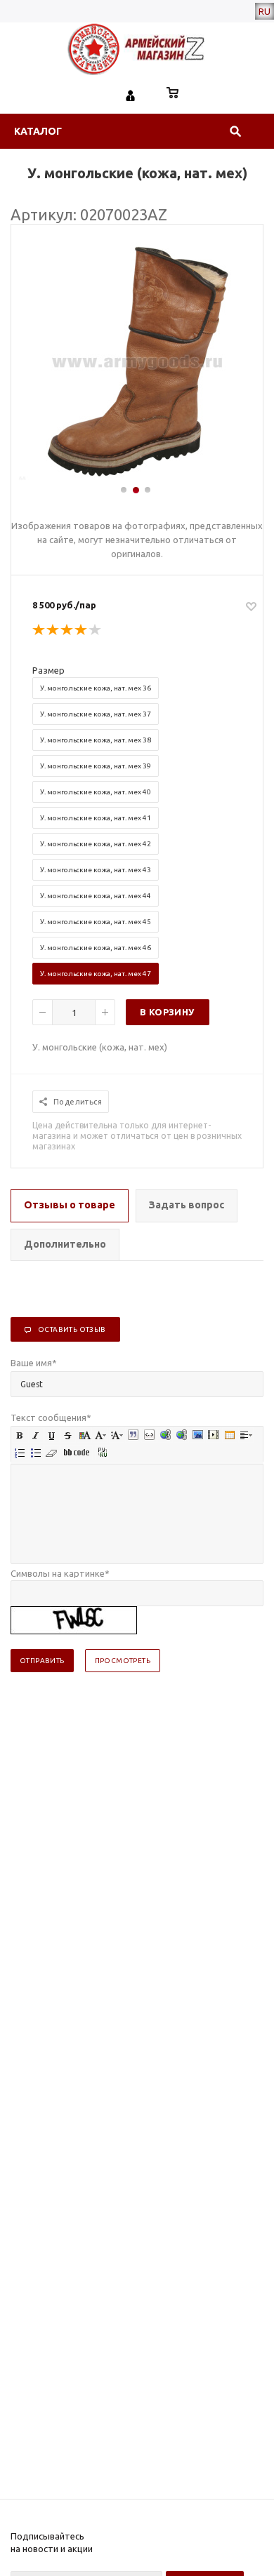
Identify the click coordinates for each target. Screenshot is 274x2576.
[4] (81, 630)
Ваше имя (34, 1363)
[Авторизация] (131, 94)
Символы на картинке (60, 1573)
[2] (53, 630)
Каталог (38, 131)
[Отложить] (251, 606)
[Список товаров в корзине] (173, 94)
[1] (39, 630)
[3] (67, 630)
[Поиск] (235, 131)
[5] (96, 630)
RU (265, 11)
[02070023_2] (137, 478)
